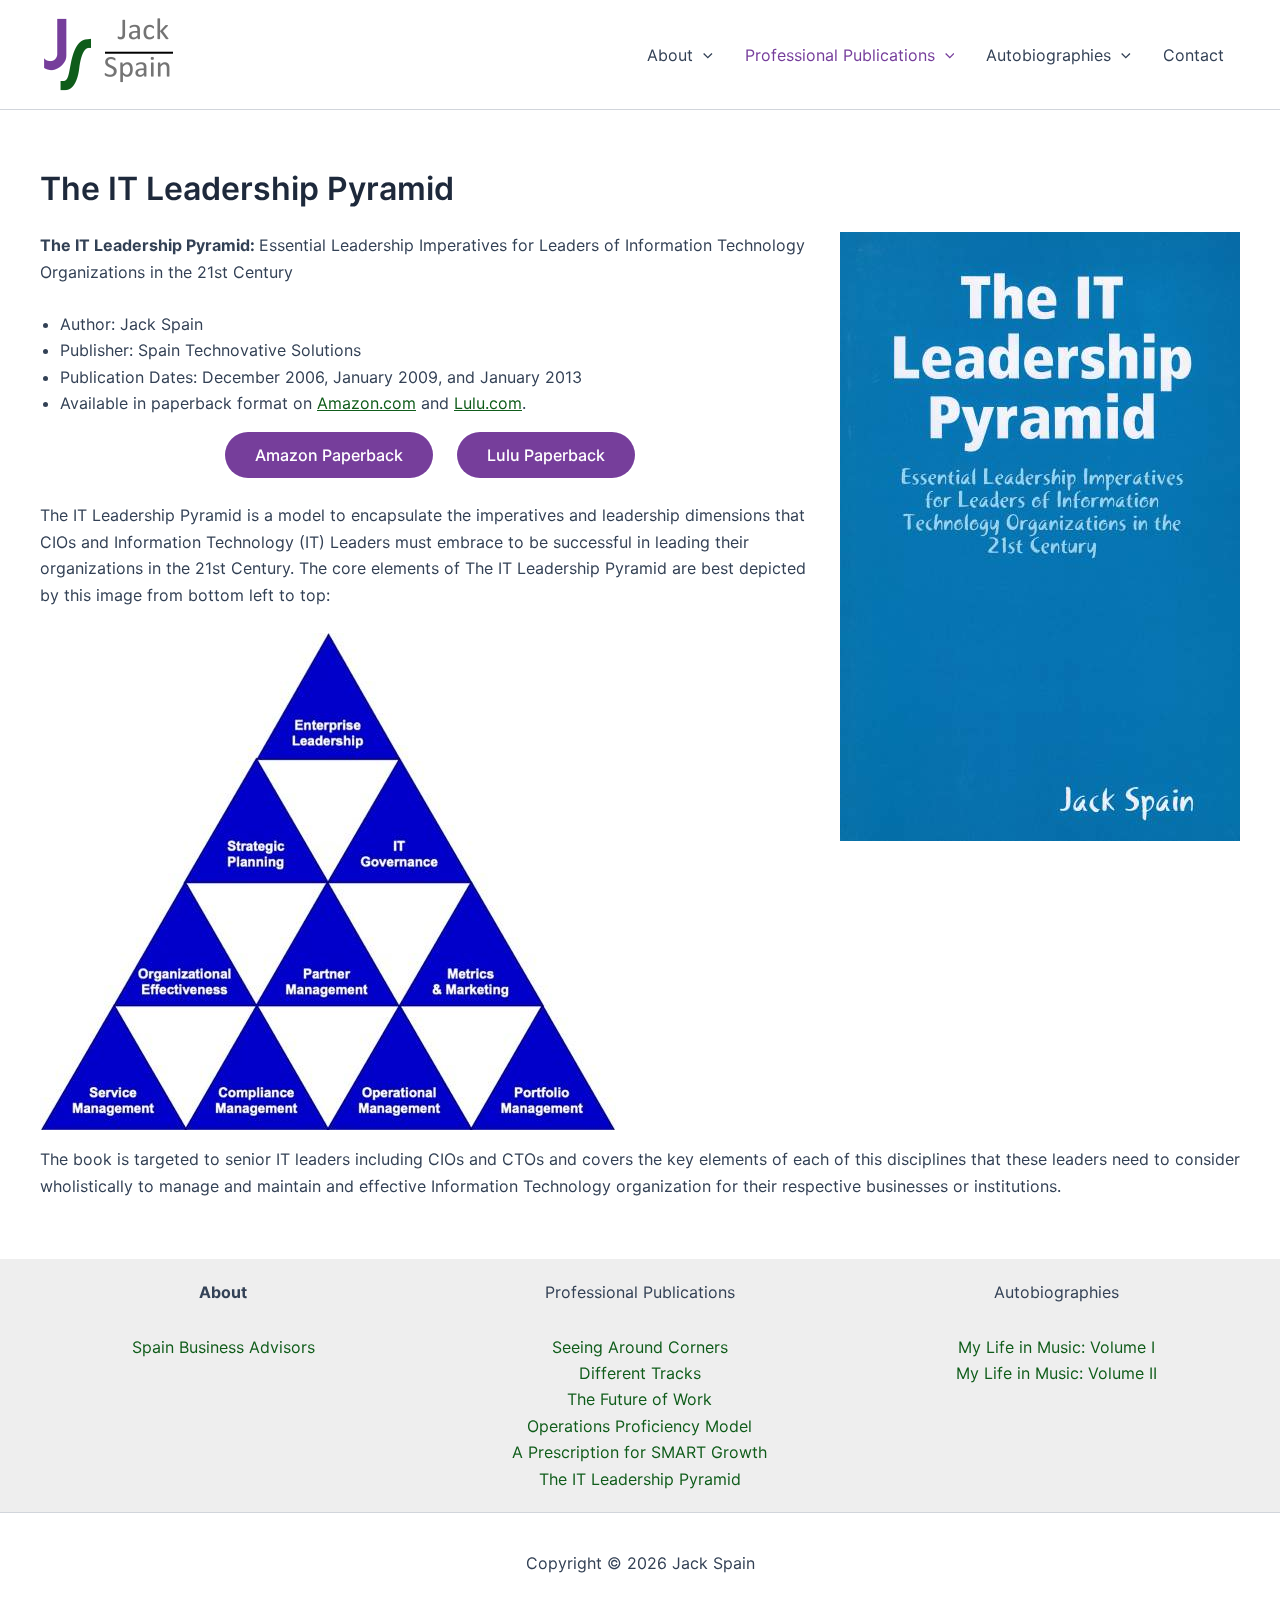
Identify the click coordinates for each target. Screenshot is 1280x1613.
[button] (703, 55)
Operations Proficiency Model (639, 1426)
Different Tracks (640, 1373)
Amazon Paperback (329, 455)
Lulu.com (488, 403)
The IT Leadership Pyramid (640, 1479)
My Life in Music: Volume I (1056, 1347)
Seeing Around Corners (640, 1347)
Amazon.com (366, 403)
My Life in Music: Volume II (1056, 1373)
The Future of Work (639, 1399)
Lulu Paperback (546, 455)
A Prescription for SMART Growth (639, 1452)
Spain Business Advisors (223, 1347)
